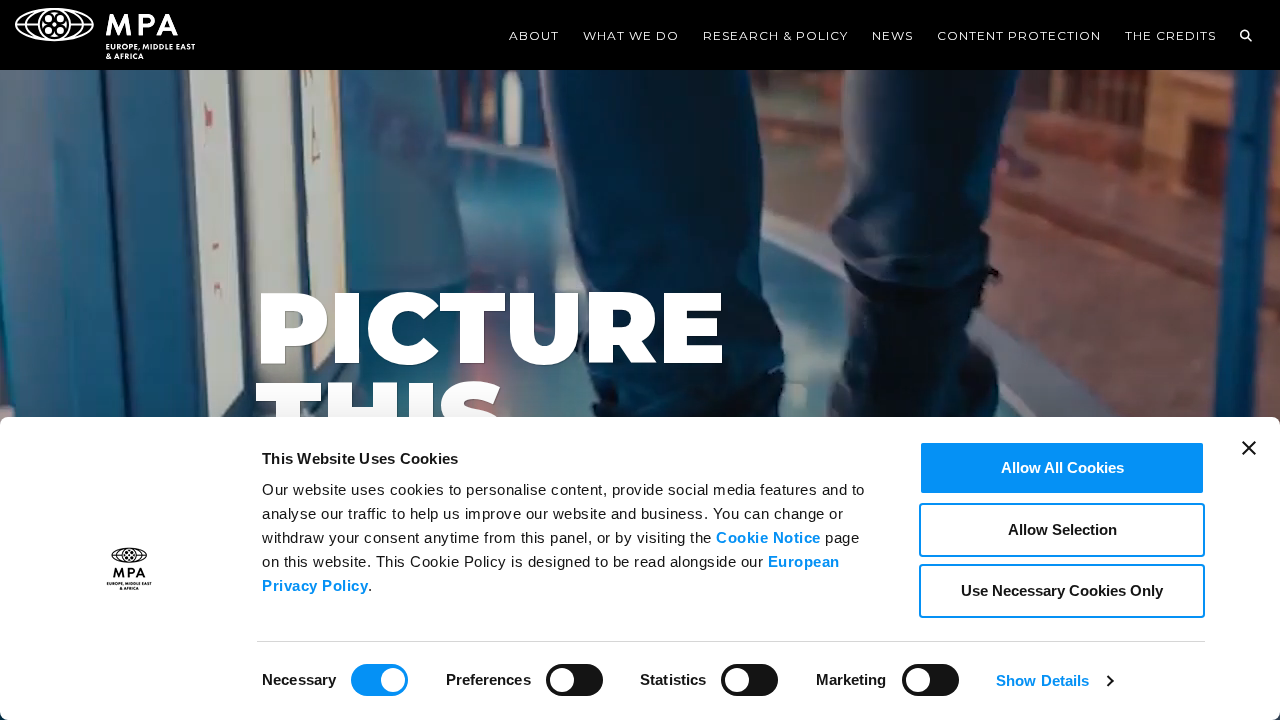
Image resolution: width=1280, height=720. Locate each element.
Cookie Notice (768, 537)
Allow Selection (1062, 529)
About (534, 35)
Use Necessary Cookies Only (1062, 590)
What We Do (631, 35)
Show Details (1042, 680)
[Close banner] (1249, 461)
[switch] (574, 678)
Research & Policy (775, 35)
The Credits (1170, 35)
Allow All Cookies (1062, 467)
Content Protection (1019, 35)
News (892, 35)
